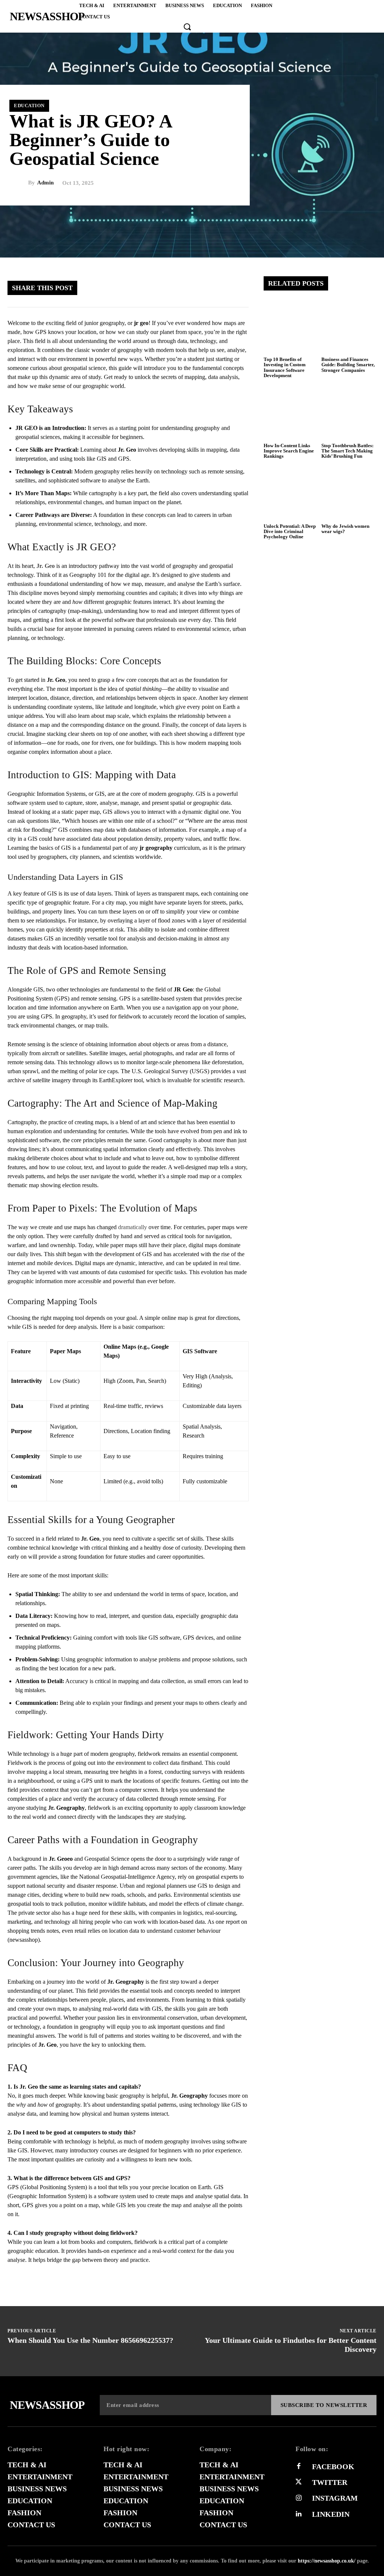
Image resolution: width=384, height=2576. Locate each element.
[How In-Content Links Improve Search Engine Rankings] (291, 411)
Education (29, 106)
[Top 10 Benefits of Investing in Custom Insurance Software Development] (291, 326)
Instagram (335, 2498)
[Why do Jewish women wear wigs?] (349, 492)
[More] (237, 288)
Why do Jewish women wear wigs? (345, 529)
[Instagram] (298, 2498)
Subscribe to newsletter (324, 2405)
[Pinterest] (192, 288)
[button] (187, 27)
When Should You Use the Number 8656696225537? (90, 2340)
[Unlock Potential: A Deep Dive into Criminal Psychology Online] (291, 492)
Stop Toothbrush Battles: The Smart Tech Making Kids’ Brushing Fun (347, 451)
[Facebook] (147, 288)
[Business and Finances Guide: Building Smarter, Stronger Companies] (349, 326)
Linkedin (331, 2514)
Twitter (330, 2482)
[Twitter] (169, 288)
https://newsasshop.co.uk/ (327, 2561)
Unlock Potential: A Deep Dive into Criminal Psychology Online (290, 532)
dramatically (133, 1227)
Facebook (333, 2467)
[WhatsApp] (214, 288)
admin (45, 183)
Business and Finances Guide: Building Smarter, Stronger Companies (348, 365)
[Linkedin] (298, 2514)
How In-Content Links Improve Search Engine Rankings (289, 451)
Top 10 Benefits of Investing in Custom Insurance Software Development (285, 367)
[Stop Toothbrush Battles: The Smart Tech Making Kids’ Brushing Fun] (349, 411)
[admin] (19, 183)
